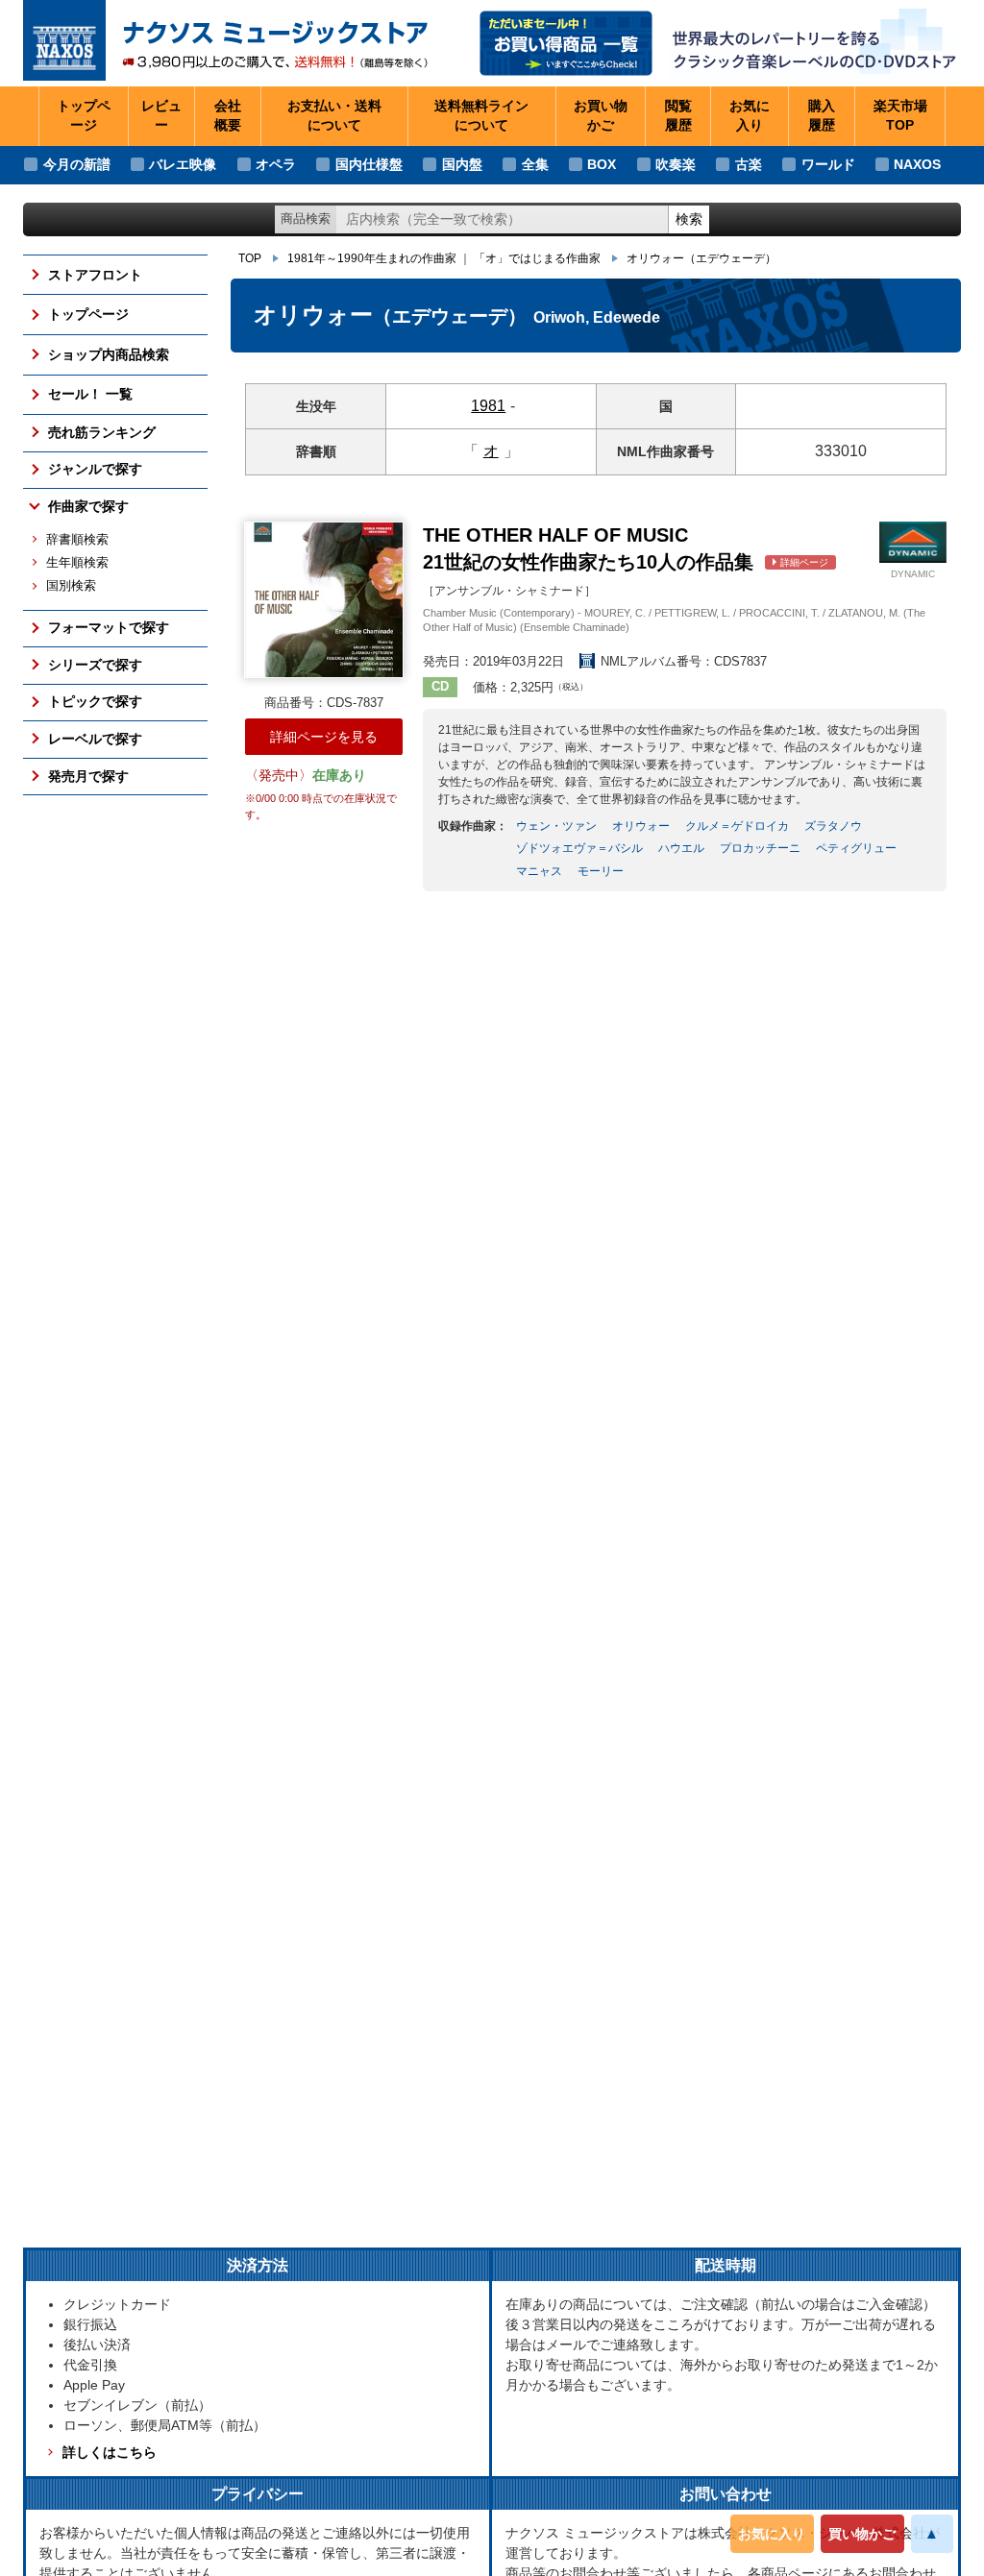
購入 (822, 115)
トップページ (84, 115)
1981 (488, 406)
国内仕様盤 (369, 164)
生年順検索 (77, 563)
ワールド (828, 164)
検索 (689, 219)
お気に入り (772, 2534)
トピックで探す (95, 701)
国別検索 (71, 586)
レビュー (161, 115)
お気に (750, 115)
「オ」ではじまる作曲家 (537, 258)
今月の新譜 (77, 164)
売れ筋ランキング (102, 432)
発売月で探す (88, 776)
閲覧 (678, 115)
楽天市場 (900, 115)
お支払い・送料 (334, 115)
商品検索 (306, 219)
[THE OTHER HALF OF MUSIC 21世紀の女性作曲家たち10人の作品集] (323, 600)
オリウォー (701, 258)
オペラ (276, 164)
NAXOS (917, 164)
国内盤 (462, 164)
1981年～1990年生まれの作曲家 (372, 258)
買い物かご (862, 2534)
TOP (250, 258)
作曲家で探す (88, 506)
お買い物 (601, 115)
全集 (535, 164)
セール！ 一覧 (90, 394)
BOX (602, 164)
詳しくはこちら (110, 2452)
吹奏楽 (676, 164)
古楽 (749, 164)
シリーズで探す (95, 665)
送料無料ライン (481, 115)
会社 (228, 115)
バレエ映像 (183, 164)
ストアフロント (95, 275)
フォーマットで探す (109, 627)
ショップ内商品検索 (109, 354)
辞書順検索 (77, 540)
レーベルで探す (95, 739)
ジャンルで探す (95, 469)
